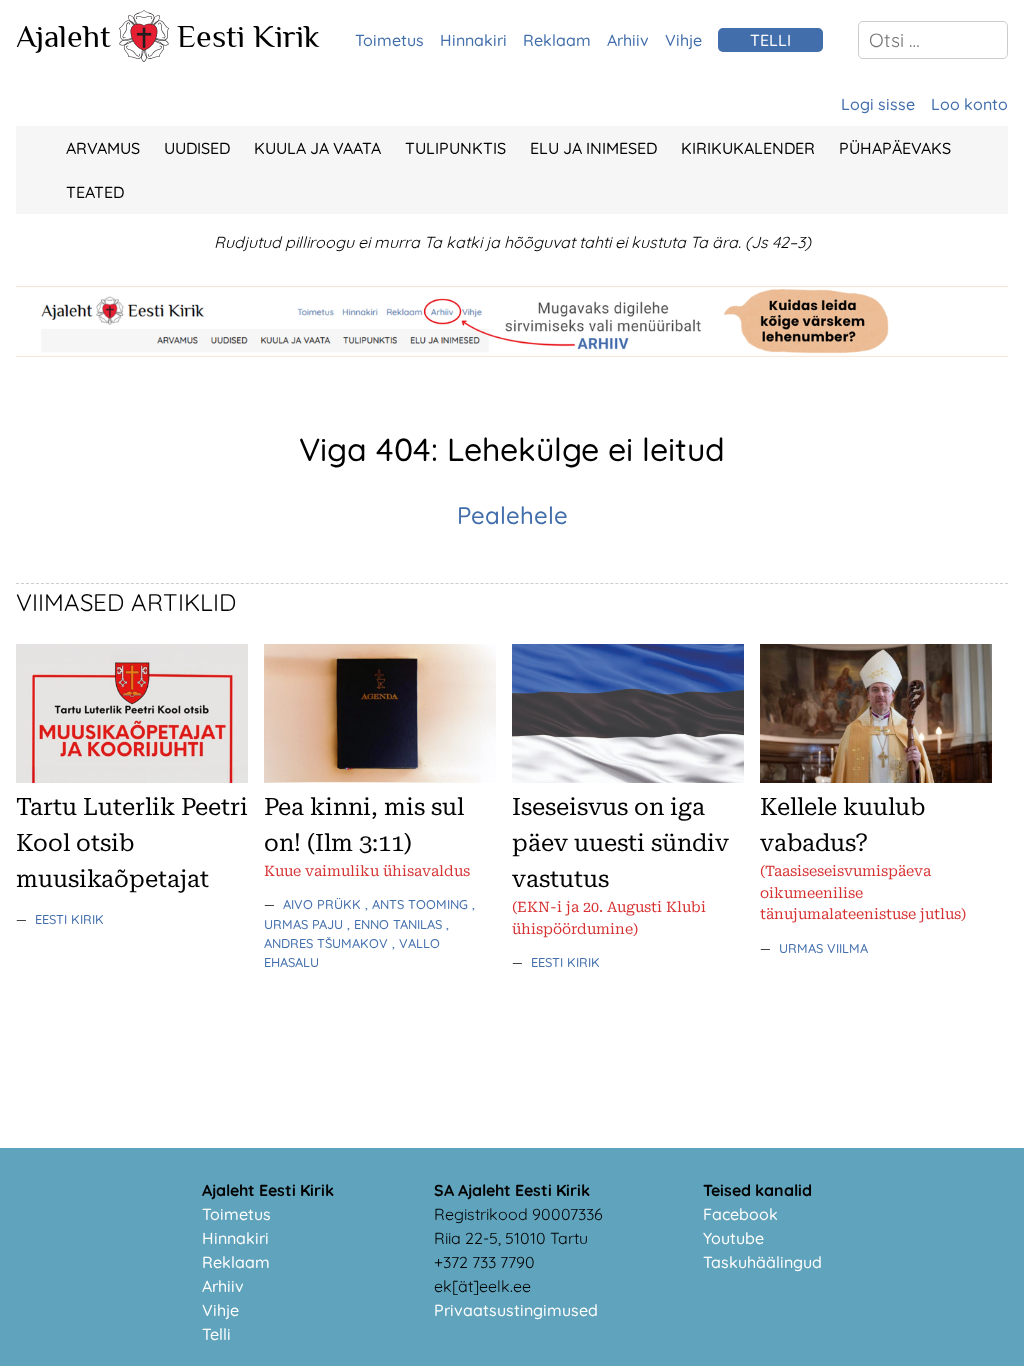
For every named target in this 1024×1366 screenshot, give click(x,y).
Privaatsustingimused (516, 1310)
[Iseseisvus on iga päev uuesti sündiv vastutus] (628, 777)
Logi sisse (878, 104)
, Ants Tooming (418, 904)
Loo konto (969, 104)
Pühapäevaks (895, 148)
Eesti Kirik (248, 36)
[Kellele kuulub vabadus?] (876, 777)
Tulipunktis (455, 148)
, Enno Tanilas (396, 924)
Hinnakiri (473, 40)
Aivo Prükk (324, 904)
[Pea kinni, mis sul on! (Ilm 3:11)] (380, 777)
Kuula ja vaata (317, 148)
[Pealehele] (144, 56)
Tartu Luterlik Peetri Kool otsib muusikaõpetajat (132, 843)
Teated (95, 192)
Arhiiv (628, 40)
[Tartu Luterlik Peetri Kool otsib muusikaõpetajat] (132, 777)
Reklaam (557, 40)
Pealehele (512, 515)
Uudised (197, 148)
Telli (216, 1334)
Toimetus (389, 40)
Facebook (740, 1214)
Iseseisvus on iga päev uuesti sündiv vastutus (620, 843)
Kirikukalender (748, 148)
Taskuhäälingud (762, 1262)
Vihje (683, 40)
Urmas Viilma (823, 948)
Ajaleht (63, 36)
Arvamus (103, 148)
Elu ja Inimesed (593, 148)
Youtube (733, 1238)
